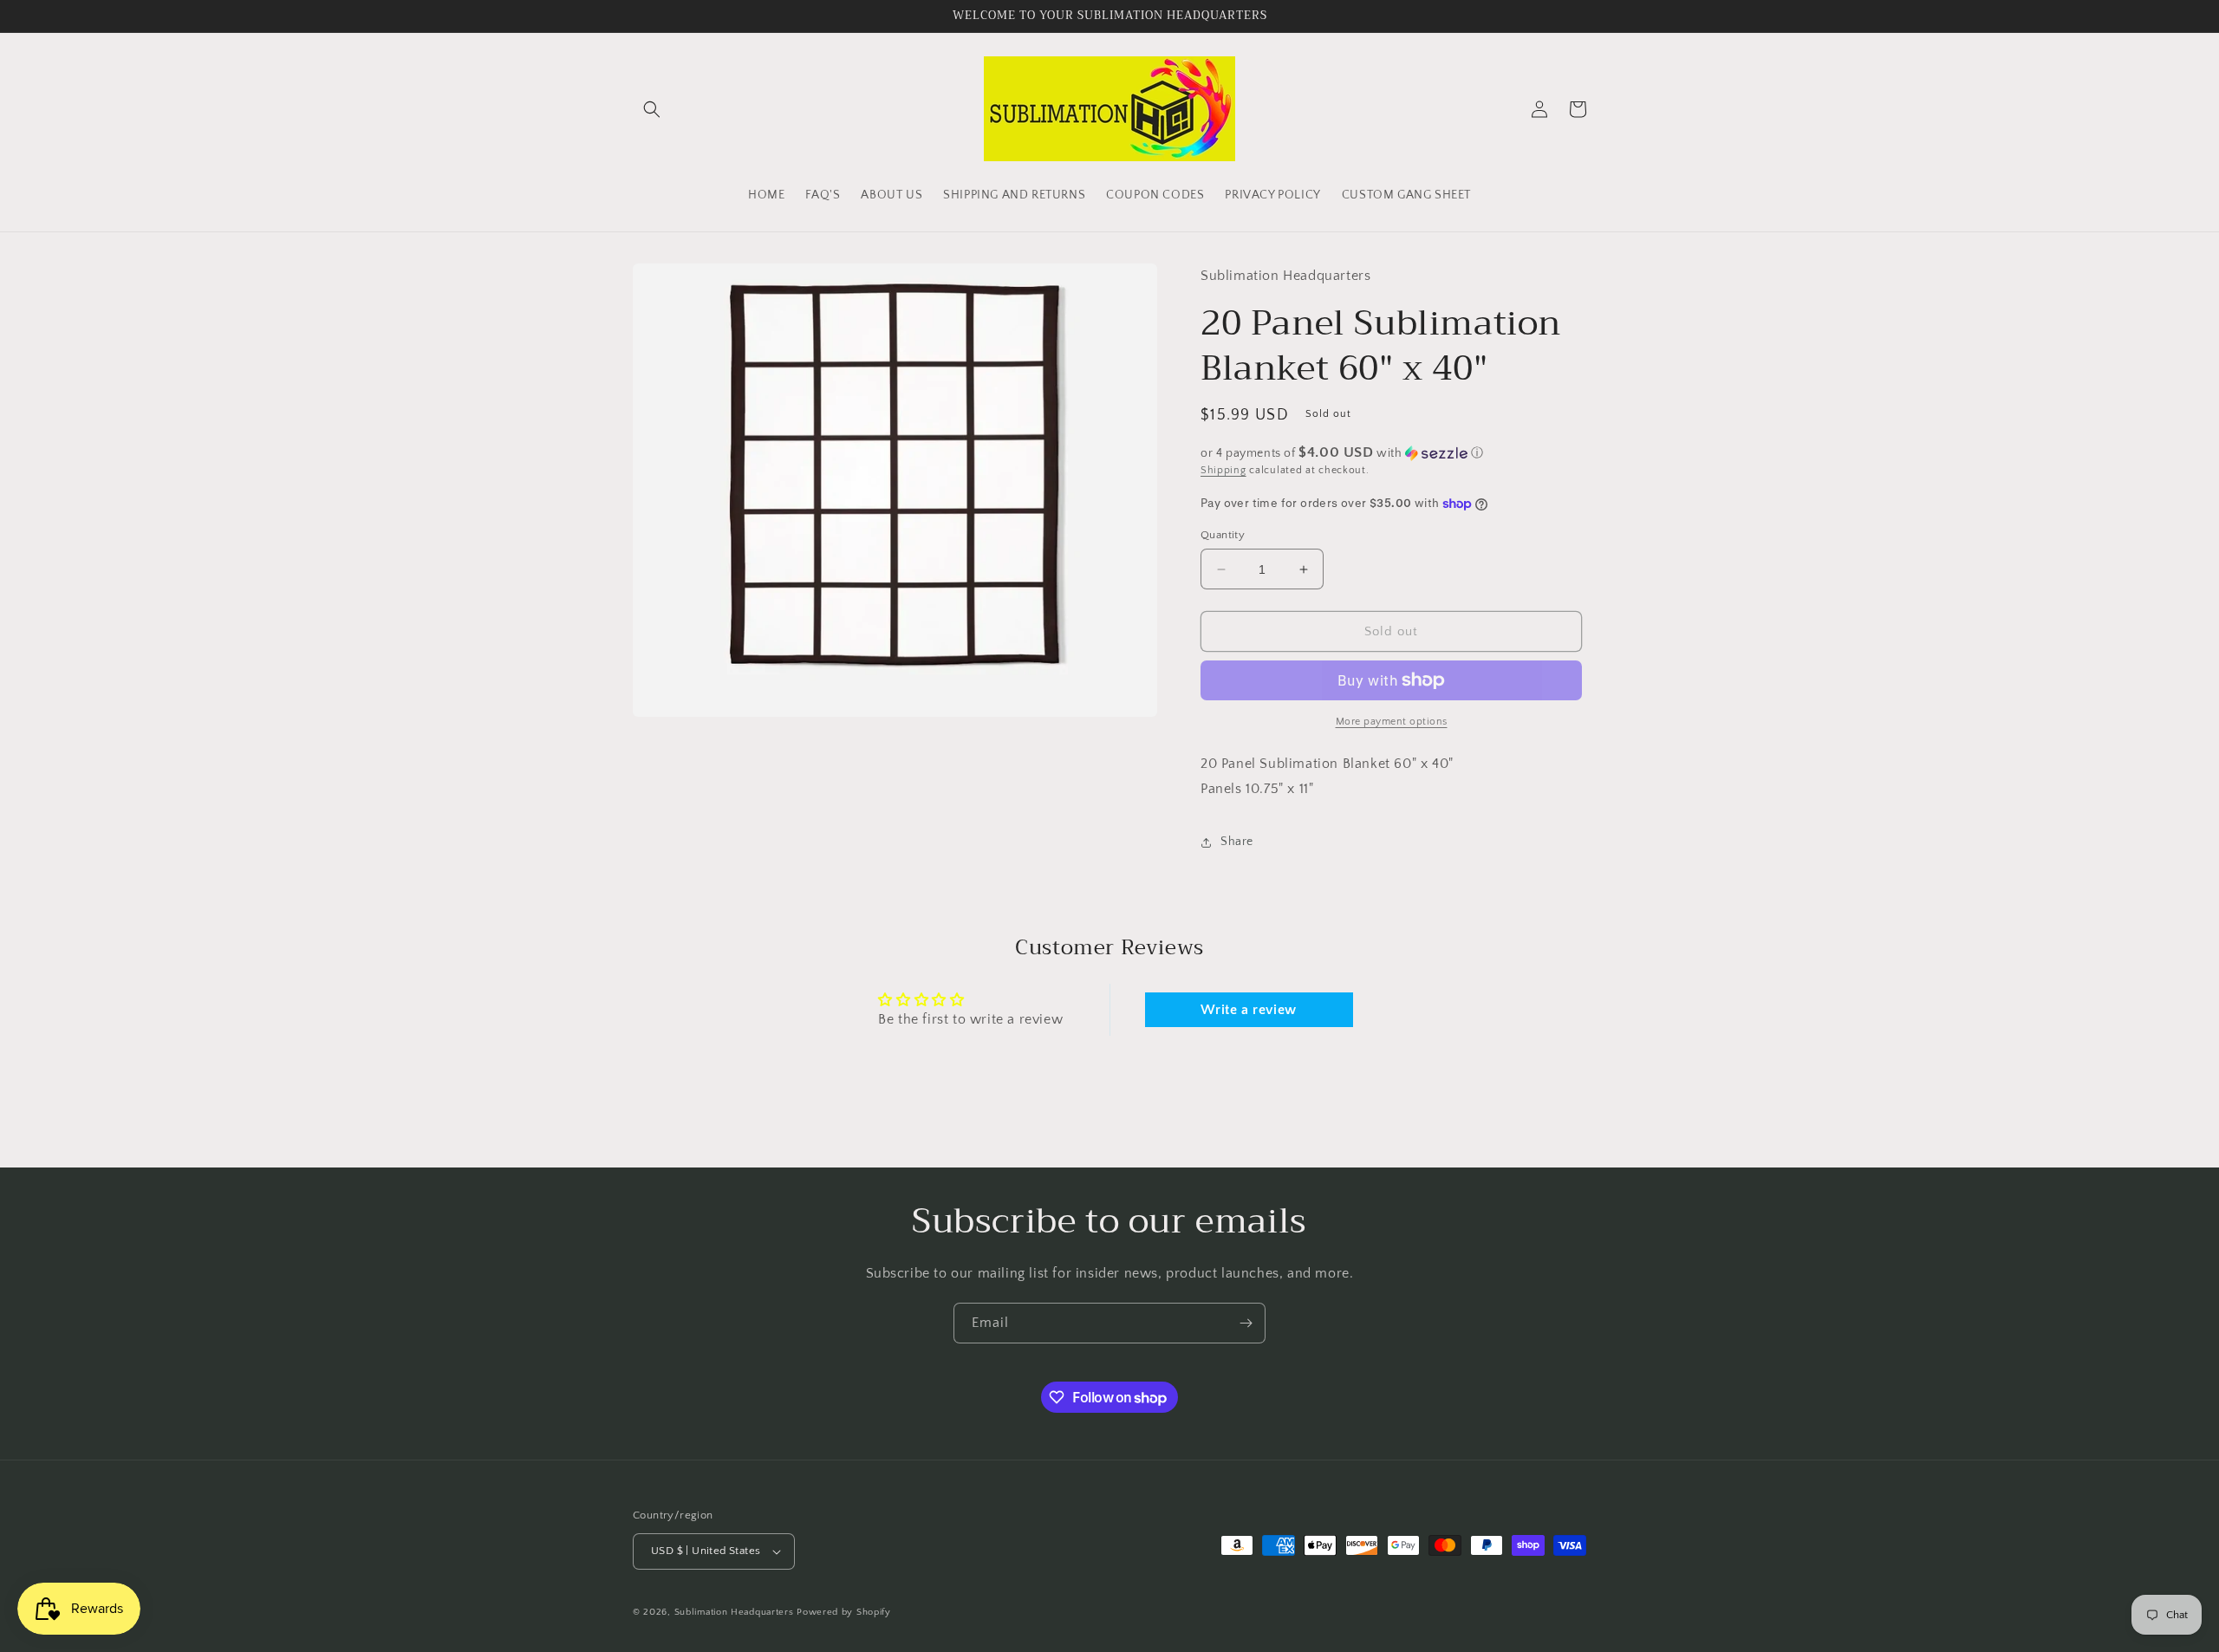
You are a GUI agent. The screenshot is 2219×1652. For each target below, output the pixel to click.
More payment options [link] (1392, 722)
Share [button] (1237, 842)
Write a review (1248, 1010)
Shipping (1223, 470)
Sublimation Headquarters (734, 1612)
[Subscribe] (1246, 1323)
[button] (652, 109)
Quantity (1223, 535)
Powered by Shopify (844, 1612)
